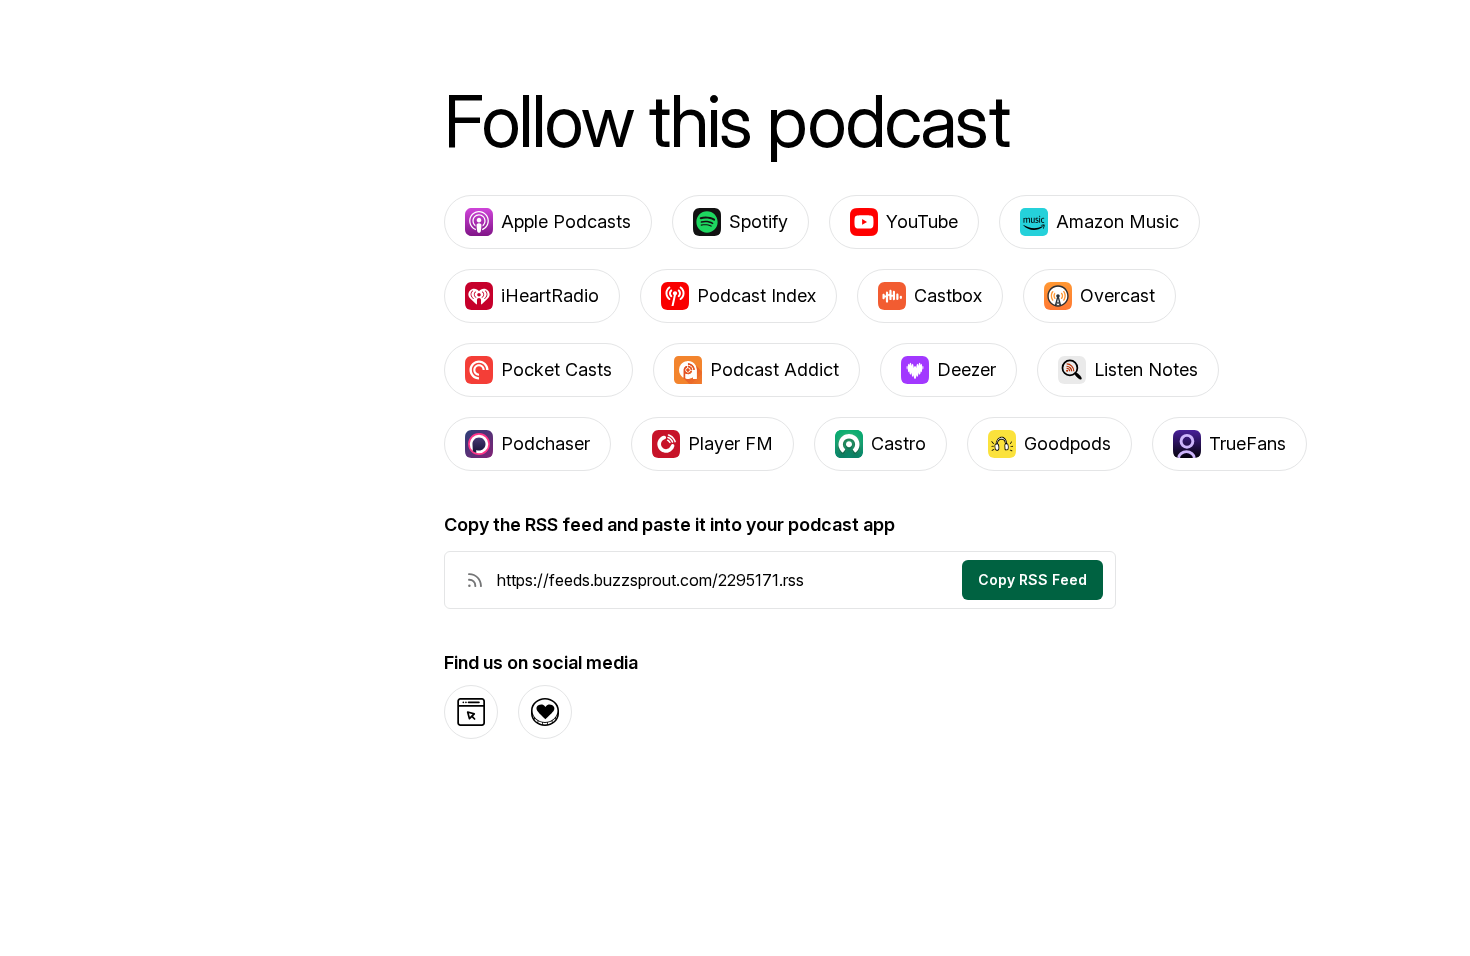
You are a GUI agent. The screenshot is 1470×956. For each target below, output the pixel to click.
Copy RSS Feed (1032, 579)
